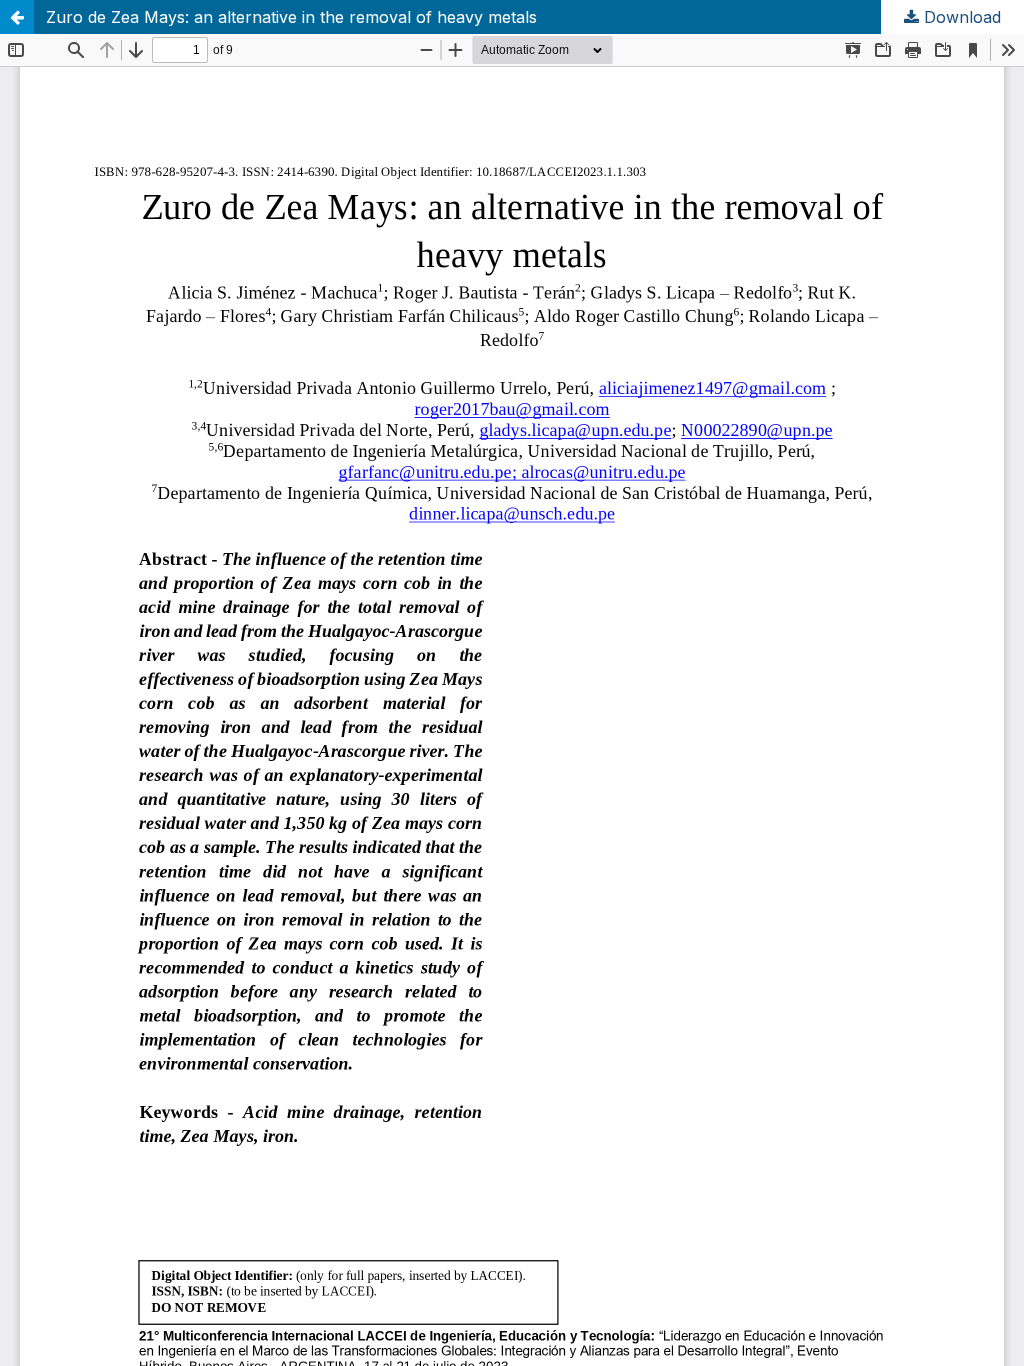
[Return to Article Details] (17, 17)
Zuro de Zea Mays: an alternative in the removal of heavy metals (291, 17)
